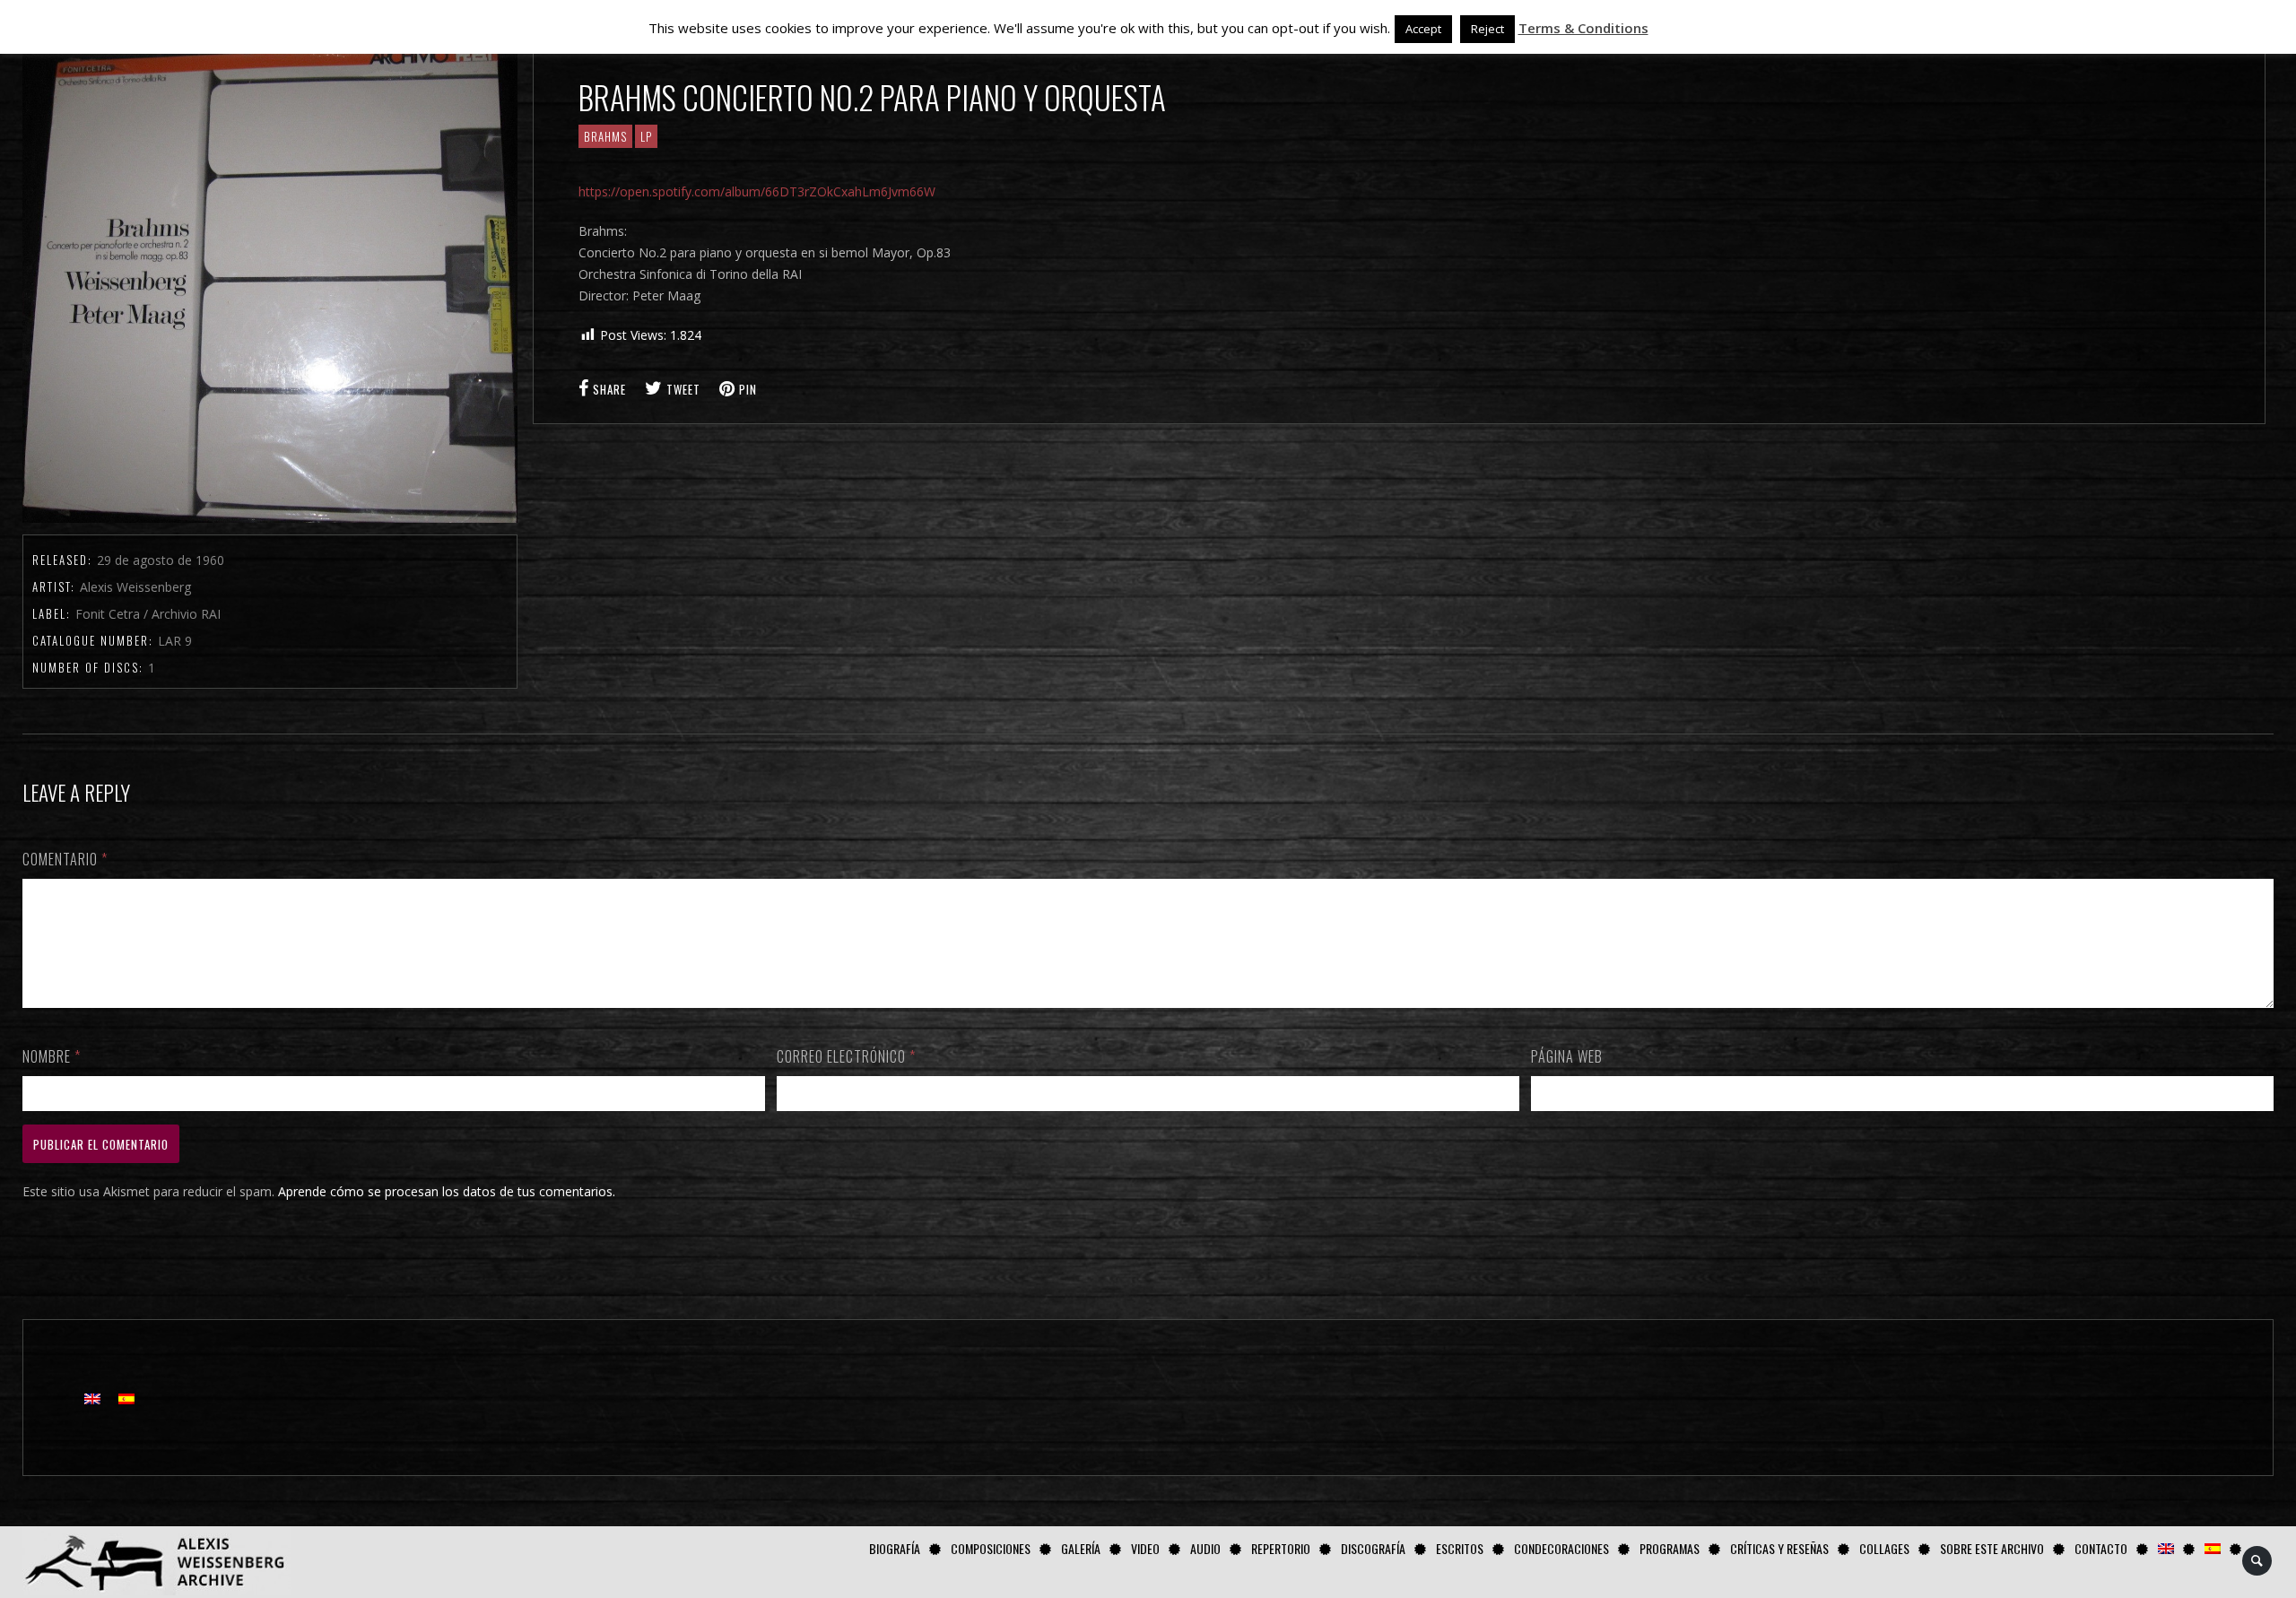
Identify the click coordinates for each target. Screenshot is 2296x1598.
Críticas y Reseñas (1779, 1548)
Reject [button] (1487, 29)
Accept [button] (1423, 29)
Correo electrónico (846, 1056)
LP (646, 136)
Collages (1884, 1548)
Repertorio (1281, 1548)
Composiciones (991, 1548)
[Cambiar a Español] (126, 1398)
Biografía (895, 1548)
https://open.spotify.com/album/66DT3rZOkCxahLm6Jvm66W (757, 191)
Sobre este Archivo (1992, 1548)
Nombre (52, 1056)
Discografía (1373, 1548)
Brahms (605, 136)
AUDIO (1205, 1548)
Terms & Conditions (1583, 28)
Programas (1670, 1548)
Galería (1081, 1548)
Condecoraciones (1561, 1548)
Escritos (1460, 1548)
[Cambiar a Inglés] (2166, 1548)
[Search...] (2258, 1561)
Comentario (65, 859)
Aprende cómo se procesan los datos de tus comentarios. (447, 1191)
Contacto (2101, 1548)
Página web (1567, 1056)
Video (1145, 1548)
